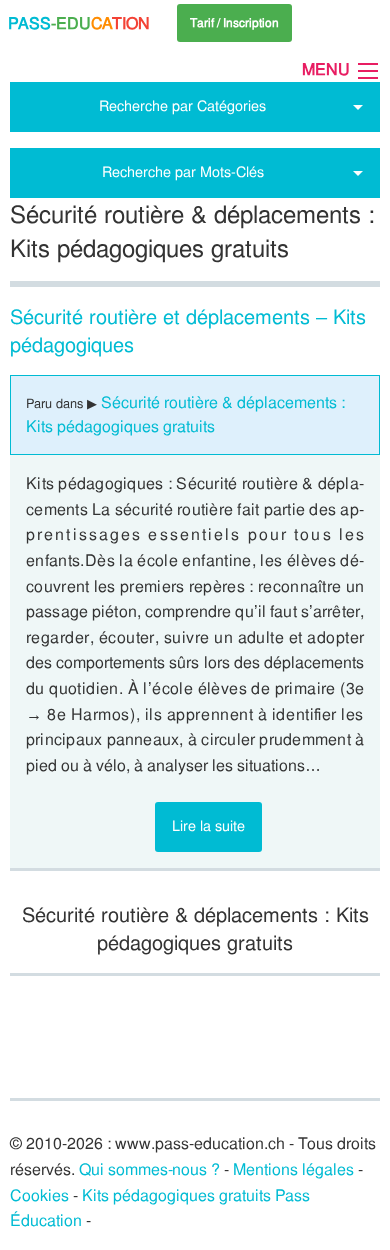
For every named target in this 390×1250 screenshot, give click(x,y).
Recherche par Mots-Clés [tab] (183, 172)
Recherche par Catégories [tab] (182, 106)
